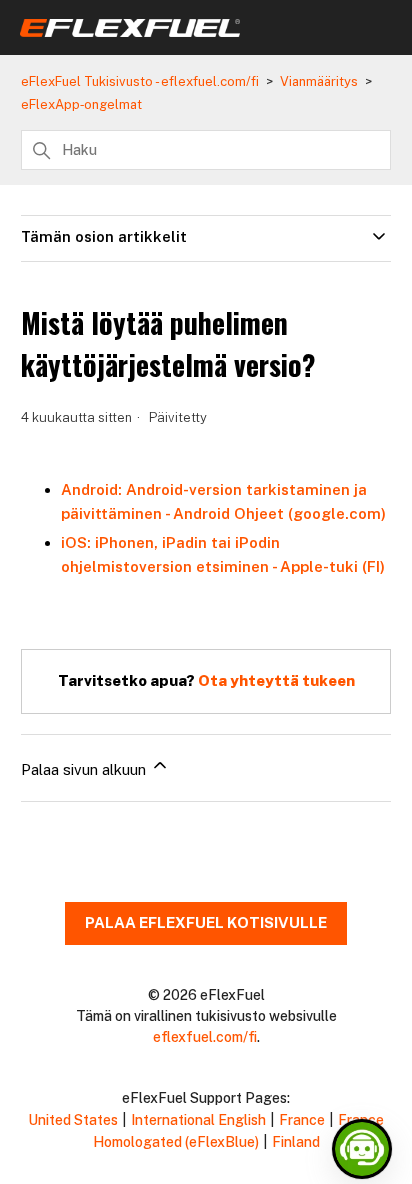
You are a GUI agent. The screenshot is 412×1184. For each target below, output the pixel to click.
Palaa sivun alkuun (85, 769)
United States (73, 1120)
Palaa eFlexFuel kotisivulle (206, 922)
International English (198, 1120)
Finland (296, 1142)
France (302, 1120)
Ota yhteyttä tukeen (276, 680)
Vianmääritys (319, 81)
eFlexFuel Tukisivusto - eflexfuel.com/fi (140, 81)
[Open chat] (362, 1149)
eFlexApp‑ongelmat (81, 104)
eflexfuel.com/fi (205, 1037)
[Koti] (130, 31)
